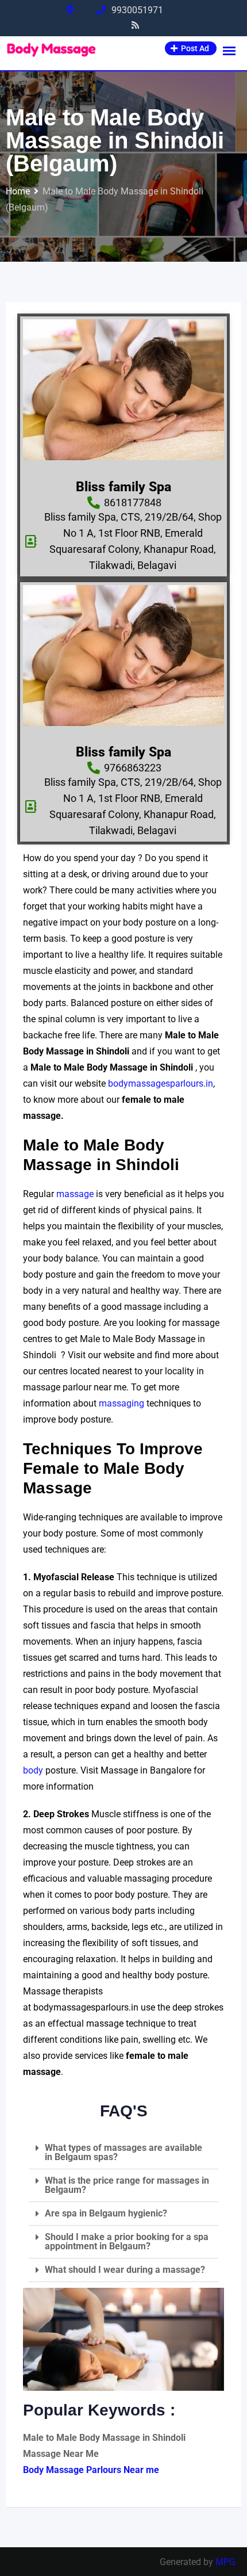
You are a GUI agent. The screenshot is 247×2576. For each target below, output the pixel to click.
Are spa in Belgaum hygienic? (106, 2213)
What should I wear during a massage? (125, 2270)
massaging (123, 1403)
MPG (225, 2562)
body (33, 1770)
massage (76, 1194)
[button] (123, 2153)
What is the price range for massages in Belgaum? (127, 2185)
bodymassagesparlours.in (161, 1083)
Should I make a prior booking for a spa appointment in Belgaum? (127, 2241)
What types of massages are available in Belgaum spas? (123, 2152)
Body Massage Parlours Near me (91, 2470)
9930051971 (137, 10)
